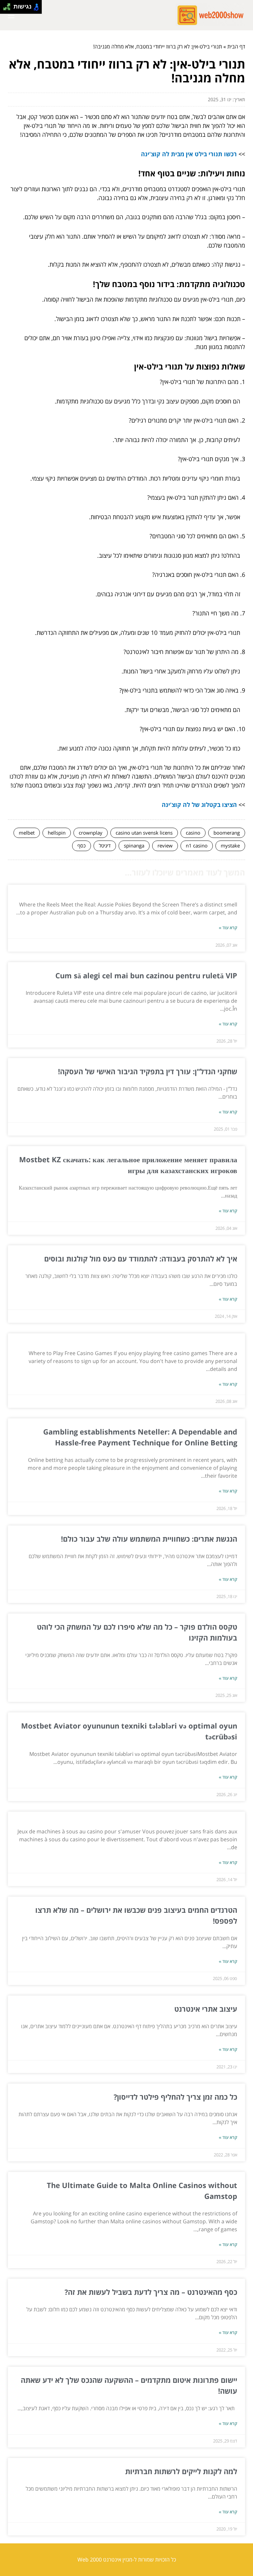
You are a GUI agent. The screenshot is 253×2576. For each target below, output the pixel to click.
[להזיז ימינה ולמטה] (9, 9)
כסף (82, 845)
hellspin (57, 833)
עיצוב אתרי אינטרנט (206, 2009)
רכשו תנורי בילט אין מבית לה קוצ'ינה (189, 154)
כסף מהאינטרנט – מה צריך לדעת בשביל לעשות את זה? (151, 2292)
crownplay (91, 833)
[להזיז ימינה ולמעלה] (9, 5)
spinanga (134, 845)
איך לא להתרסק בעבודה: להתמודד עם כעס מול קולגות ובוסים (140, 1258)
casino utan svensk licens (144, 833)
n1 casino (197, 845)
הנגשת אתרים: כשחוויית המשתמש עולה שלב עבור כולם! (149, 1539)
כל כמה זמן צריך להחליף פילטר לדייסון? (175, 2097)
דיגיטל (105, 845)
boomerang (227, 833)
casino (193, 833)
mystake (230, 845)
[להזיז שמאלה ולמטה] (5, 9)
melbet (27, 833)
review (165, 845)
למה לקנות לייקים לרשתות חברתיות (181, 2471)
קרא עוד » (228, 928)
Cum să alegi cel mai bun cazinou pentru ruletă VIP (146, 975)
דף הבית (236, 46)
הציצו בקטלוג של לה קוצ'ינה (199, 805)
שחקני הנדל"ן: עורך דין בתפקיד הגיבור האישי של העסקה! (148, 1071)
